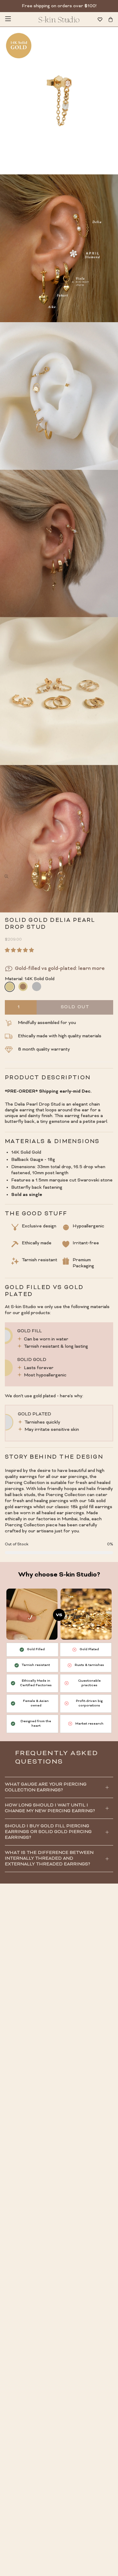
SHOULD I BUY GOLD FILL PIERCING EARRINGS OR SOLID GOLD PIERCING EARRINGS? (48, 1832)
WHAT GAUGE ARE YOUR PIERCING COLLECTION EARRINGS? (46, 1787)
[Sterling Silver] (37, 987)
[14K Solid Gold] (9, 987)
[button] (21, 951)
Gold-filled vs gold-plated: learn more (60, 969)
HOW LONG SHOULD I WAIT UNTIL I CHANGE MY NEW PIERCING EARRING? (50, 1808)
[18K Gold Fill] (23, 987)
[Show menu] (8, 19)
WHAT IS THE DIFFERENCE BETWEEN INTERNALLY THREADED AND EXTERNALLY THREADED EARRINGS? (49, 1859)
